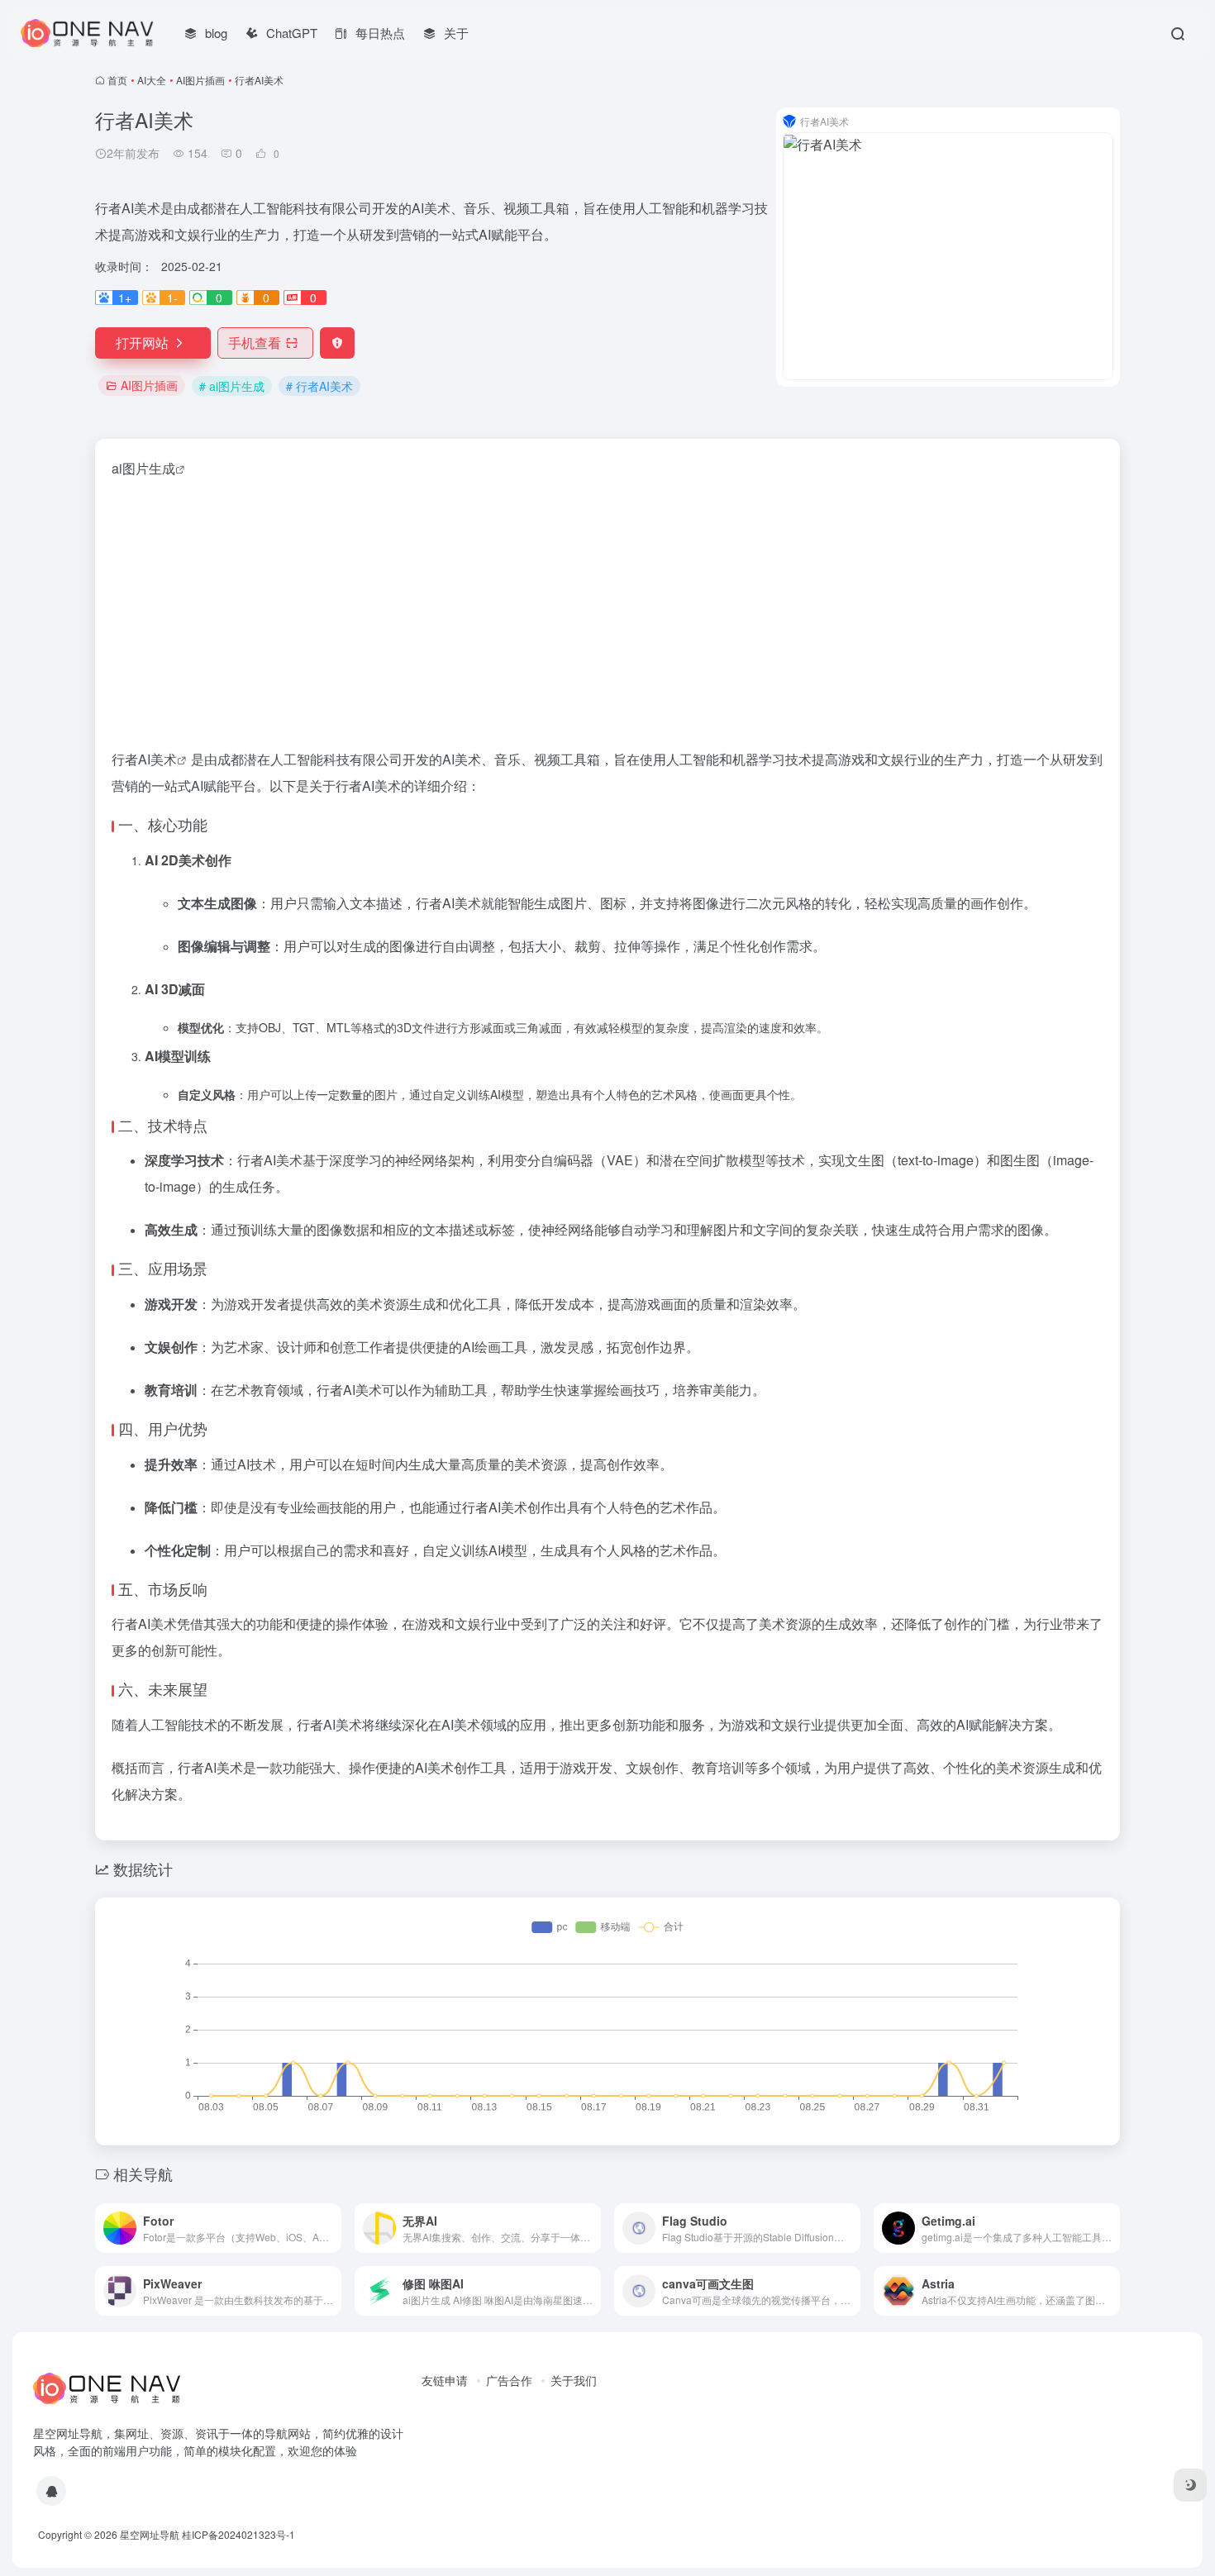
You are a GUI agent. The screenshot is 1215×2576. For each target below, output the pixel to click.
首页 (117, 80)
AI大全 (152, 80)
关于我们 (574, 2380)
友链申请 (445, 2380)
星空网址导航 (150, 2534)
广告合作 (509, 2380)
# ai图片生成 (232, 386)
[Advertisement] (607, 614)
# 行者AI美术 (319, 386)
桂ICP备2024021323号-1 (238, 2534)
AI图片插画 (200, 80)
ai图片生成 (143, 468)
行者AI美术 (144, 759)
